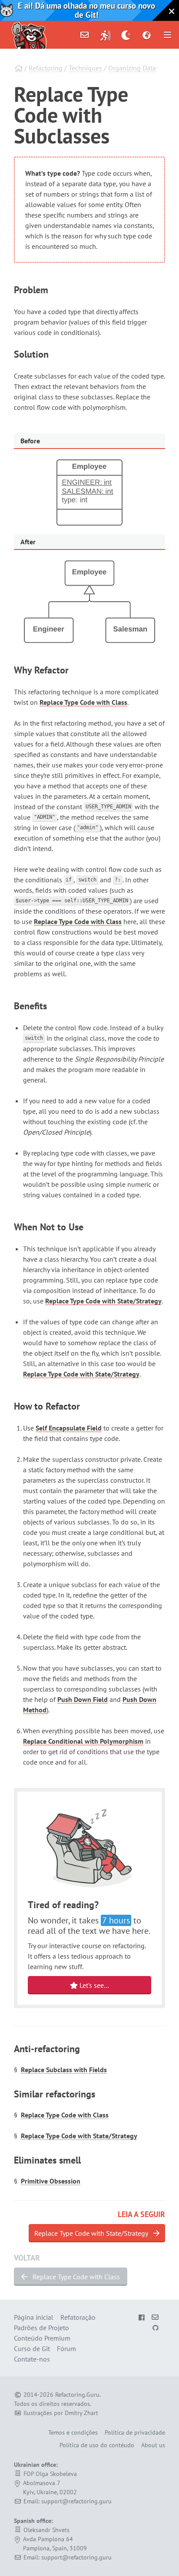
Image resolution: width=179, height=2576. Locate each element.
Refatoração (78, 2317)
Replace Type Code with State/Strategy (103, 1301)
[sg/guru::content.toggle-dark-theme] (126, 35)
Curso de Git (32, 2348)
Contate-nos (32, 2359)
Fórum (66, 2348)
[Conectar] (106, 35)
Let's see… (93, 1985)
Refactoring (46, 68)
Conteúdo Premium (42, 2338)
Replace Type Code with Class (83, 702)
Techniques (85, 68)
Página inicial (34, 2317)
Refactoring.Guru (77, 2395)
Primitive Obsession (51, 2181)
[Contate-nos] (85, 35)
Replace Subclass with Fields (64, 2070)
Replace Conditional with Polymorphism (83, 1741)
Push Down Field (83, 1699)
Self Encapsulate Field (69, 1428)
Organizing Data (132, 68)
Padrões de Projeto (41, 2328)
